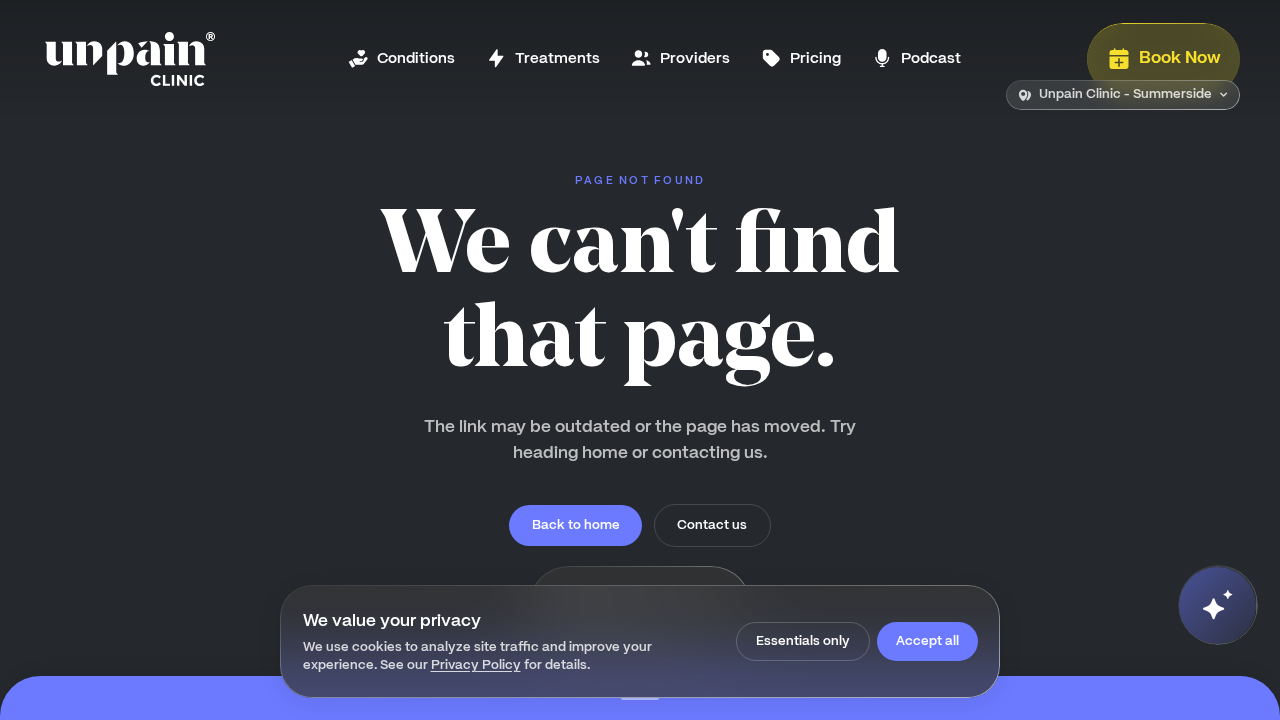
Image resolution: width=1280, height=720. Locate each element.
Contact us (712, 524)
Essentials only (803, 640)
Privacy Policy (476, 664)
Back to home (576, 524)
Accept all (927, 640)
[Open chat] (1217, 605)
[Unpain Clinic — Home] (130, 59)
